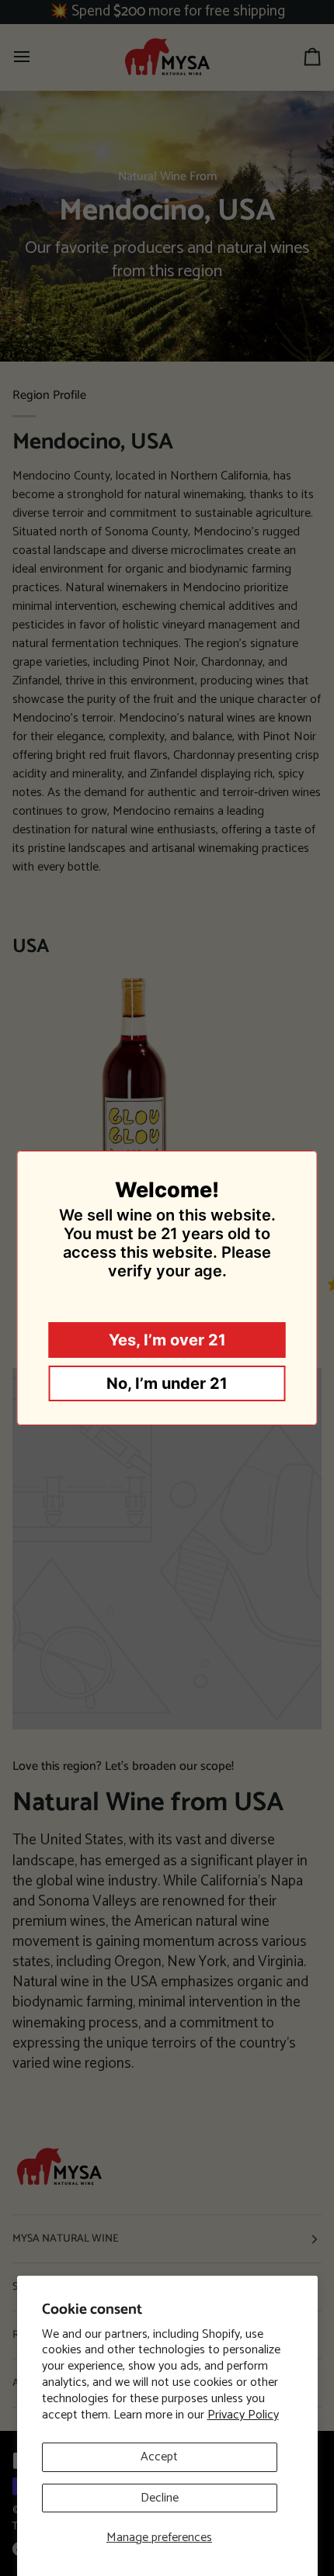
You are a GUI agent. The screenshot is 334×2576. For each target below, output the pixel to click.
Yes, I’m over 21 (167, 1340)
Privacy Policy (243, 2415)
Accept (159, 2457)
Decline (160, 2498)
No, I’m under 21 (167, 1383)
